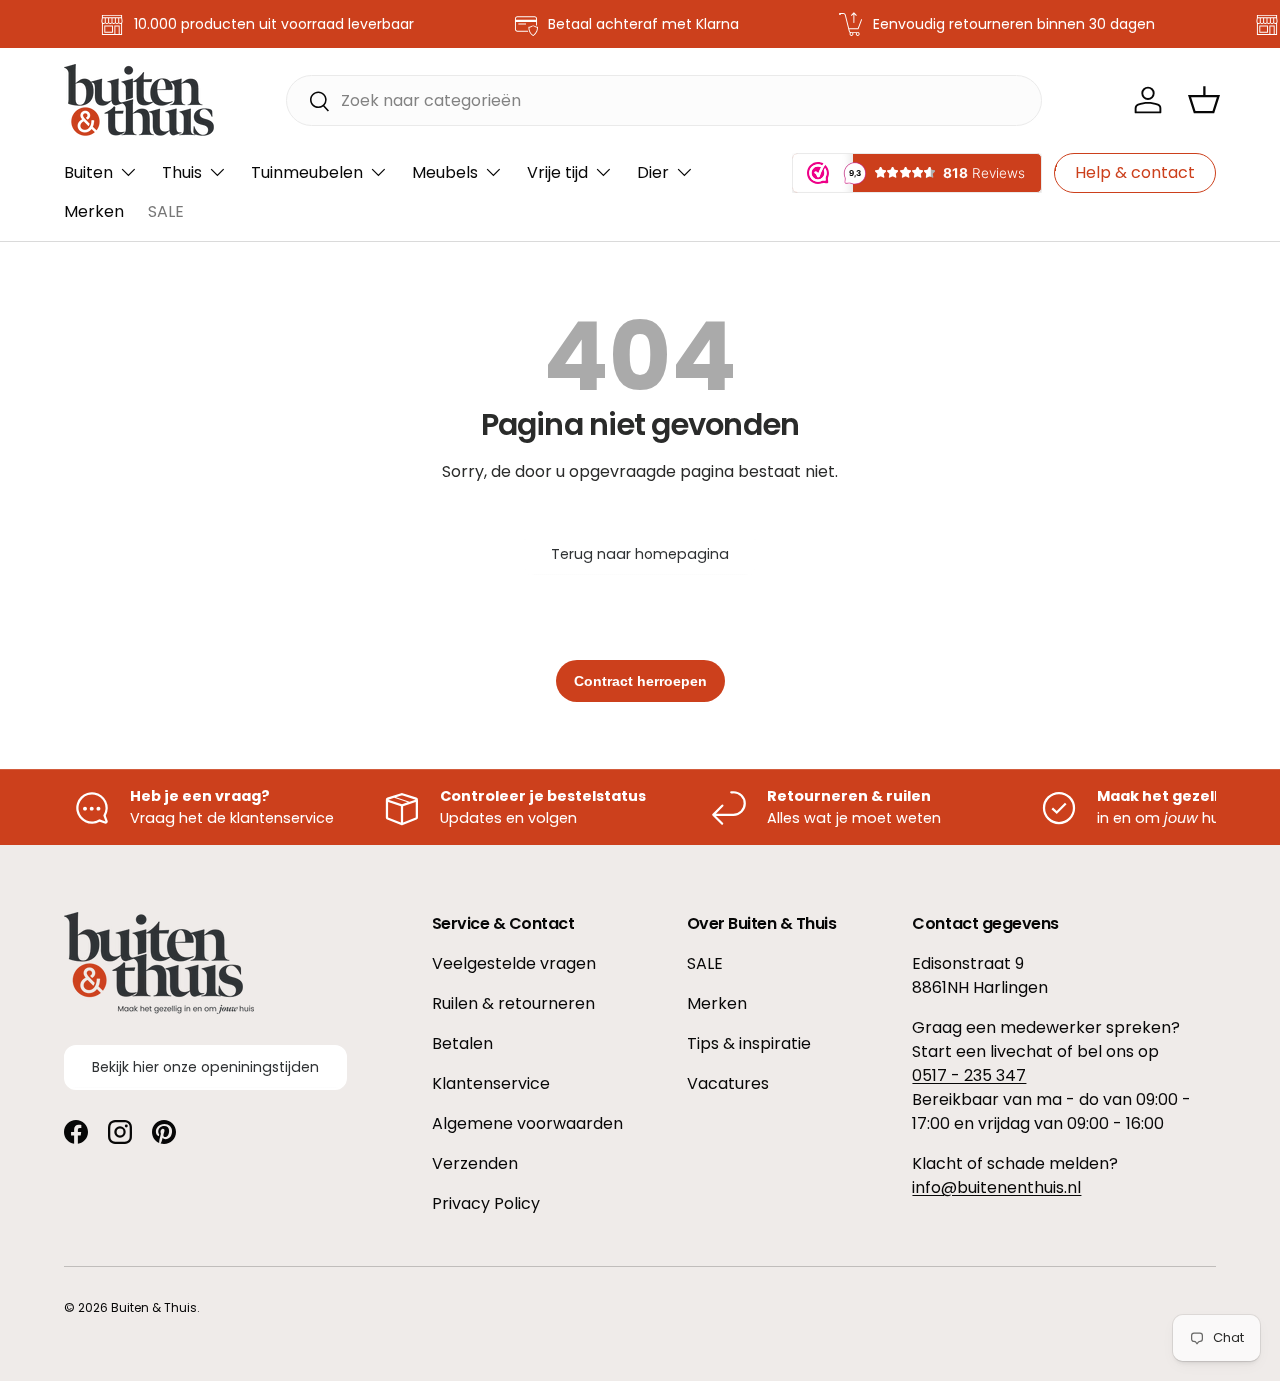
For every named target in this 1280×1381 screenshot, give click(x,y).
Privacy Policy (486, 1203)
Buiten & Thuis (154, 1307)
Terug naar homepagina (640, 554)
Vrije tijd (557, 172)
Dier (653, 172)
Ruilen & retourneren (513, 1003)
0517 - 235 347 (969, 1075)
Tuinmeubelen (307, 172)
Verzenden (475, 1163)
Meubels (445, 172)
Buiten (88, 172)
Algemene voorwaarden (527, 1123)
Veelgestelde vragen (514, 963)
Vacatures (728, 1083)
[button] (1204, 100)
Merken (94, 211)
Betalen (462, 1043)
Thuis (182, 172)
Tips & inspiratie (749, 1043)
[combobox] (664, 100)
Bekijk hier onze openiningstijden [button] (205, 1067)
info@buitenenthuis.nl (996, 1187)
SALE (166, 211)
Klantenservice (491, 1083)
